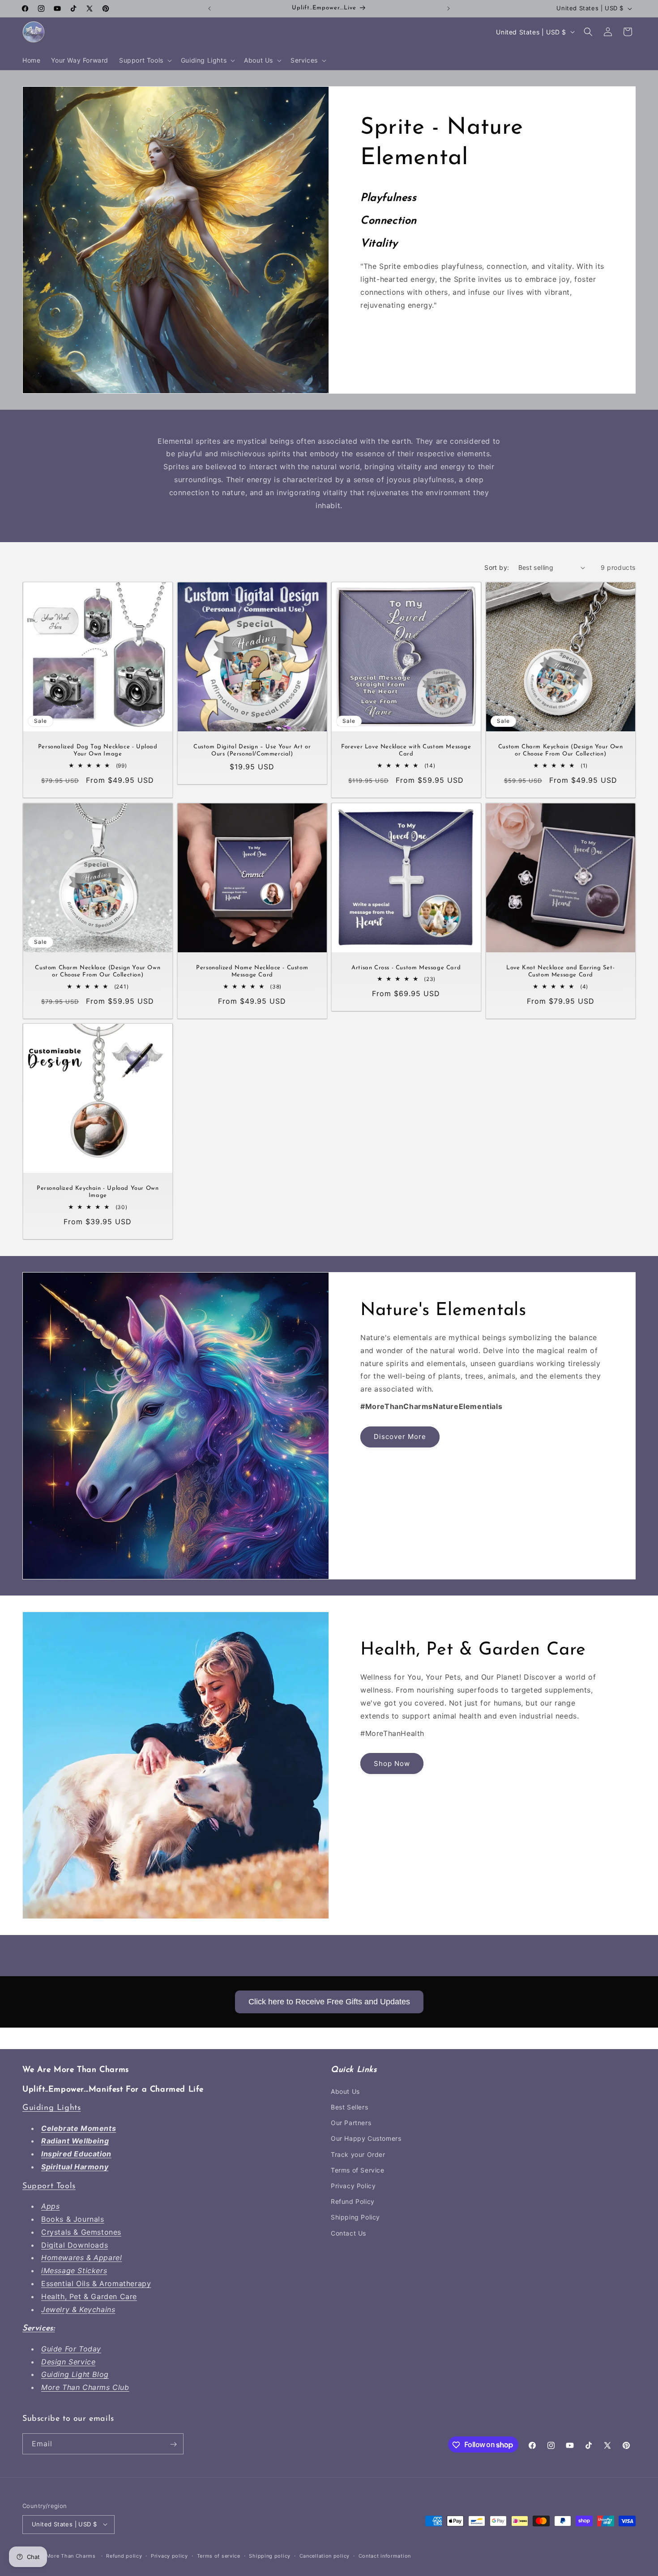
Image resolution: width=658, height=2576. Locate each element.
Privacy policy (169, 2555)
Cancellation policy (325, 2555)
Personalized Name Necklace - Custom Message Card (252, 971)
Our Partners (351, 2122)
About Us (345, 2091)
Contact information (385, 2555)
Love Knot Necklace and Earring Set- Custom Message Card (560, 971)
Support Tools (49, 2186)
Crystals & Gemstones (81, 2232)
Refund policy (124, 2555)
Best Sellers (349, 2107)
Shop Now (392, 1763)
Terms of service (219, 2555)
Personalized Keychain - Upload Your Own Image (98, 1192)
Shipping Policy (355, 2217)
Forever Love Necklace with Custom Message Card (406, 751)
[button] (145, 60)
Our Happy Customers (366, 2138)
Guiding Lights (51, 2108)
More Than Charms (72, 2555)
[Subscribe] (173, 2444)
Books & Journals (73, 2219)
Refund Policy (353, 2201)
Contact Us (348, 2233)
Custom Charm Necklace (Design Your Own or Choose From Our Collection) (98, 971)
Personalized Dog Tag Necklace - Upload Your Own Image (98, 751)
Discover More (400, 1437)
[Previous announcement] (209, 8)
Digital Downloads (75, 2245)
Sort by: (497, 567)
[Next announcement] (449, 8)
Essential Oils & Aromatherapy (96, 2283)
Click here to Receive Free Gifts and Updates (329, 2002)
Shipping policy (270, 2555)
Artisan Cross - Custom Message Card (406, 967)
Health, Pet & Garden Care (89, 2296)
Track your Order (358, 2154)
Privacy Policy (353, 2185)
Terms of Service (358, 2170)
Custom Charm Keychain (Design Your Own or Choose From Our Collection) (560, 751)
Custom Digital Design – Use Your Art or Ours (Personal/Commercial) (252, 751)
